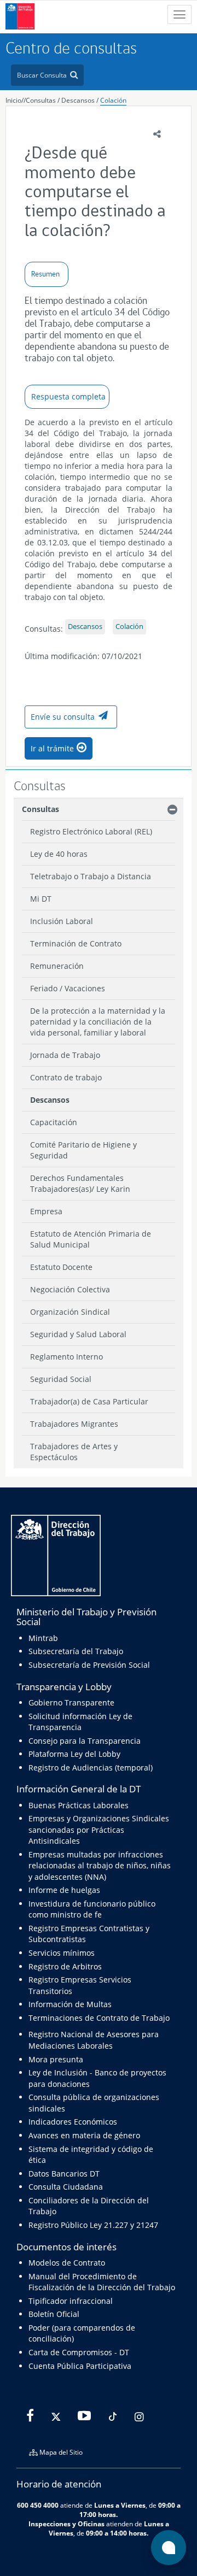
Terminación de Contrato (76, 943)
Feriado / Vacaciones (68, 988)
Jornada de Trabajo (65, 1055)
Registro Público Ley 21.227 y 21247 (93, 2225)
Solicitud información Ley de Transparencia (80, 1722)
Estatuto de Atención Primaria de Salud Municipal (91, 1239)
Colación (113, 100)
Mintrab (43, 1638)
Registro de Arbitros (65, 1966)
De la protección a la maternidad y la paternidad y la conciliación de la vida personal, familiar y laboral (98, 1022)
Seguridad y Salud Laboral (78, 1334)
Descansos (79, 100)
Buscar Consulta (42, 75)
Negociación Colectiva (70, 1289)
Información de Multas (70, 2004)
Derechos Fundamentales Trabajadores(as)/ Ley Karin (80, 1183)
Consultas (41, 100)
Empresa (46, 1211)
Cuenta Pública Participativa (80, 2366)
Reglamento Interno (66, 1357)
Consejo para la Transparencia (85, 1741)
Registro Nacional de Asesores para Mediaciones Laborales (94, 2040)
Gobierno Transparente (71, 1702)
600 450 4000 (38, 2505)
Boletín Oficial (54, 2314)
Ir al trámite (52, 748)
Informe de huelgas (64, 1890)
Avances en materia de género (84, 2135)
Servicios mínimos (62, 1953)
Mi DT (41, 899)
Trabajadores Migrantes (74, 1424)
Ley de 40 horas (59, 854)
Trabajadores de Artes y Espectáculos (74, 1452)
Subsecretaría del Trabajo (76, 1651)
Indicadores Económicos (73, 2122)
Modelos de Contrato (67, 2263)
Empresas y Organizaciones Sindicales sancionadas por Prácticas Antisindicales (99, 1830)
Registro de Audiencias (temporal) (91, 1768)
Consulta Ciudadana (66, 2187)
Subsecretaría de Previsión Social (89, 1665)
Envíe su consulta (63, 717)
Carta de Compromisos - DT (79, 2352)
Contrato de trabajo (66, 1077)
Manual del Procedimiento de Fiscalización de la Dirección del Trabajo (102, 2282)
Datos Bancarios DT (64, 2174)
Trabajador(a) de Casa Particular (89, 1401)
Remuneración (57, 966)
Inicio (13, 100)
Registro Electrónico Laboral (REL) (91, 831)
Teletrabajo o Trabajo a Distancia (91, 876)
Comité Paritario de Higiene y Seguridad (83, 1150)
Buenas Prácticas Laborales (79, 1805)
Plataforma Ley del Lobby (74, 1754)
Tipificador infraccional (71, 2301)
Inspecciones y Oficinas (66, 2524)
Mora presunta (56, 2059)
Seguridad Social (61, 1379)
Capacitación (54, 1122)
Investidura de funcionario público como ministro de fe (92, 1909)
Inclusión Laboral (62, 921)
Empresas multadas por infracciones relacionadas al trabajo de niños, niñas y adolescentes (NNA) (100, 1866)
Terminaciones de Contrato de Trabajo (99, 2018)
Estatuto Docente (61, 1267)
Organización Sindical (70, 1312)
